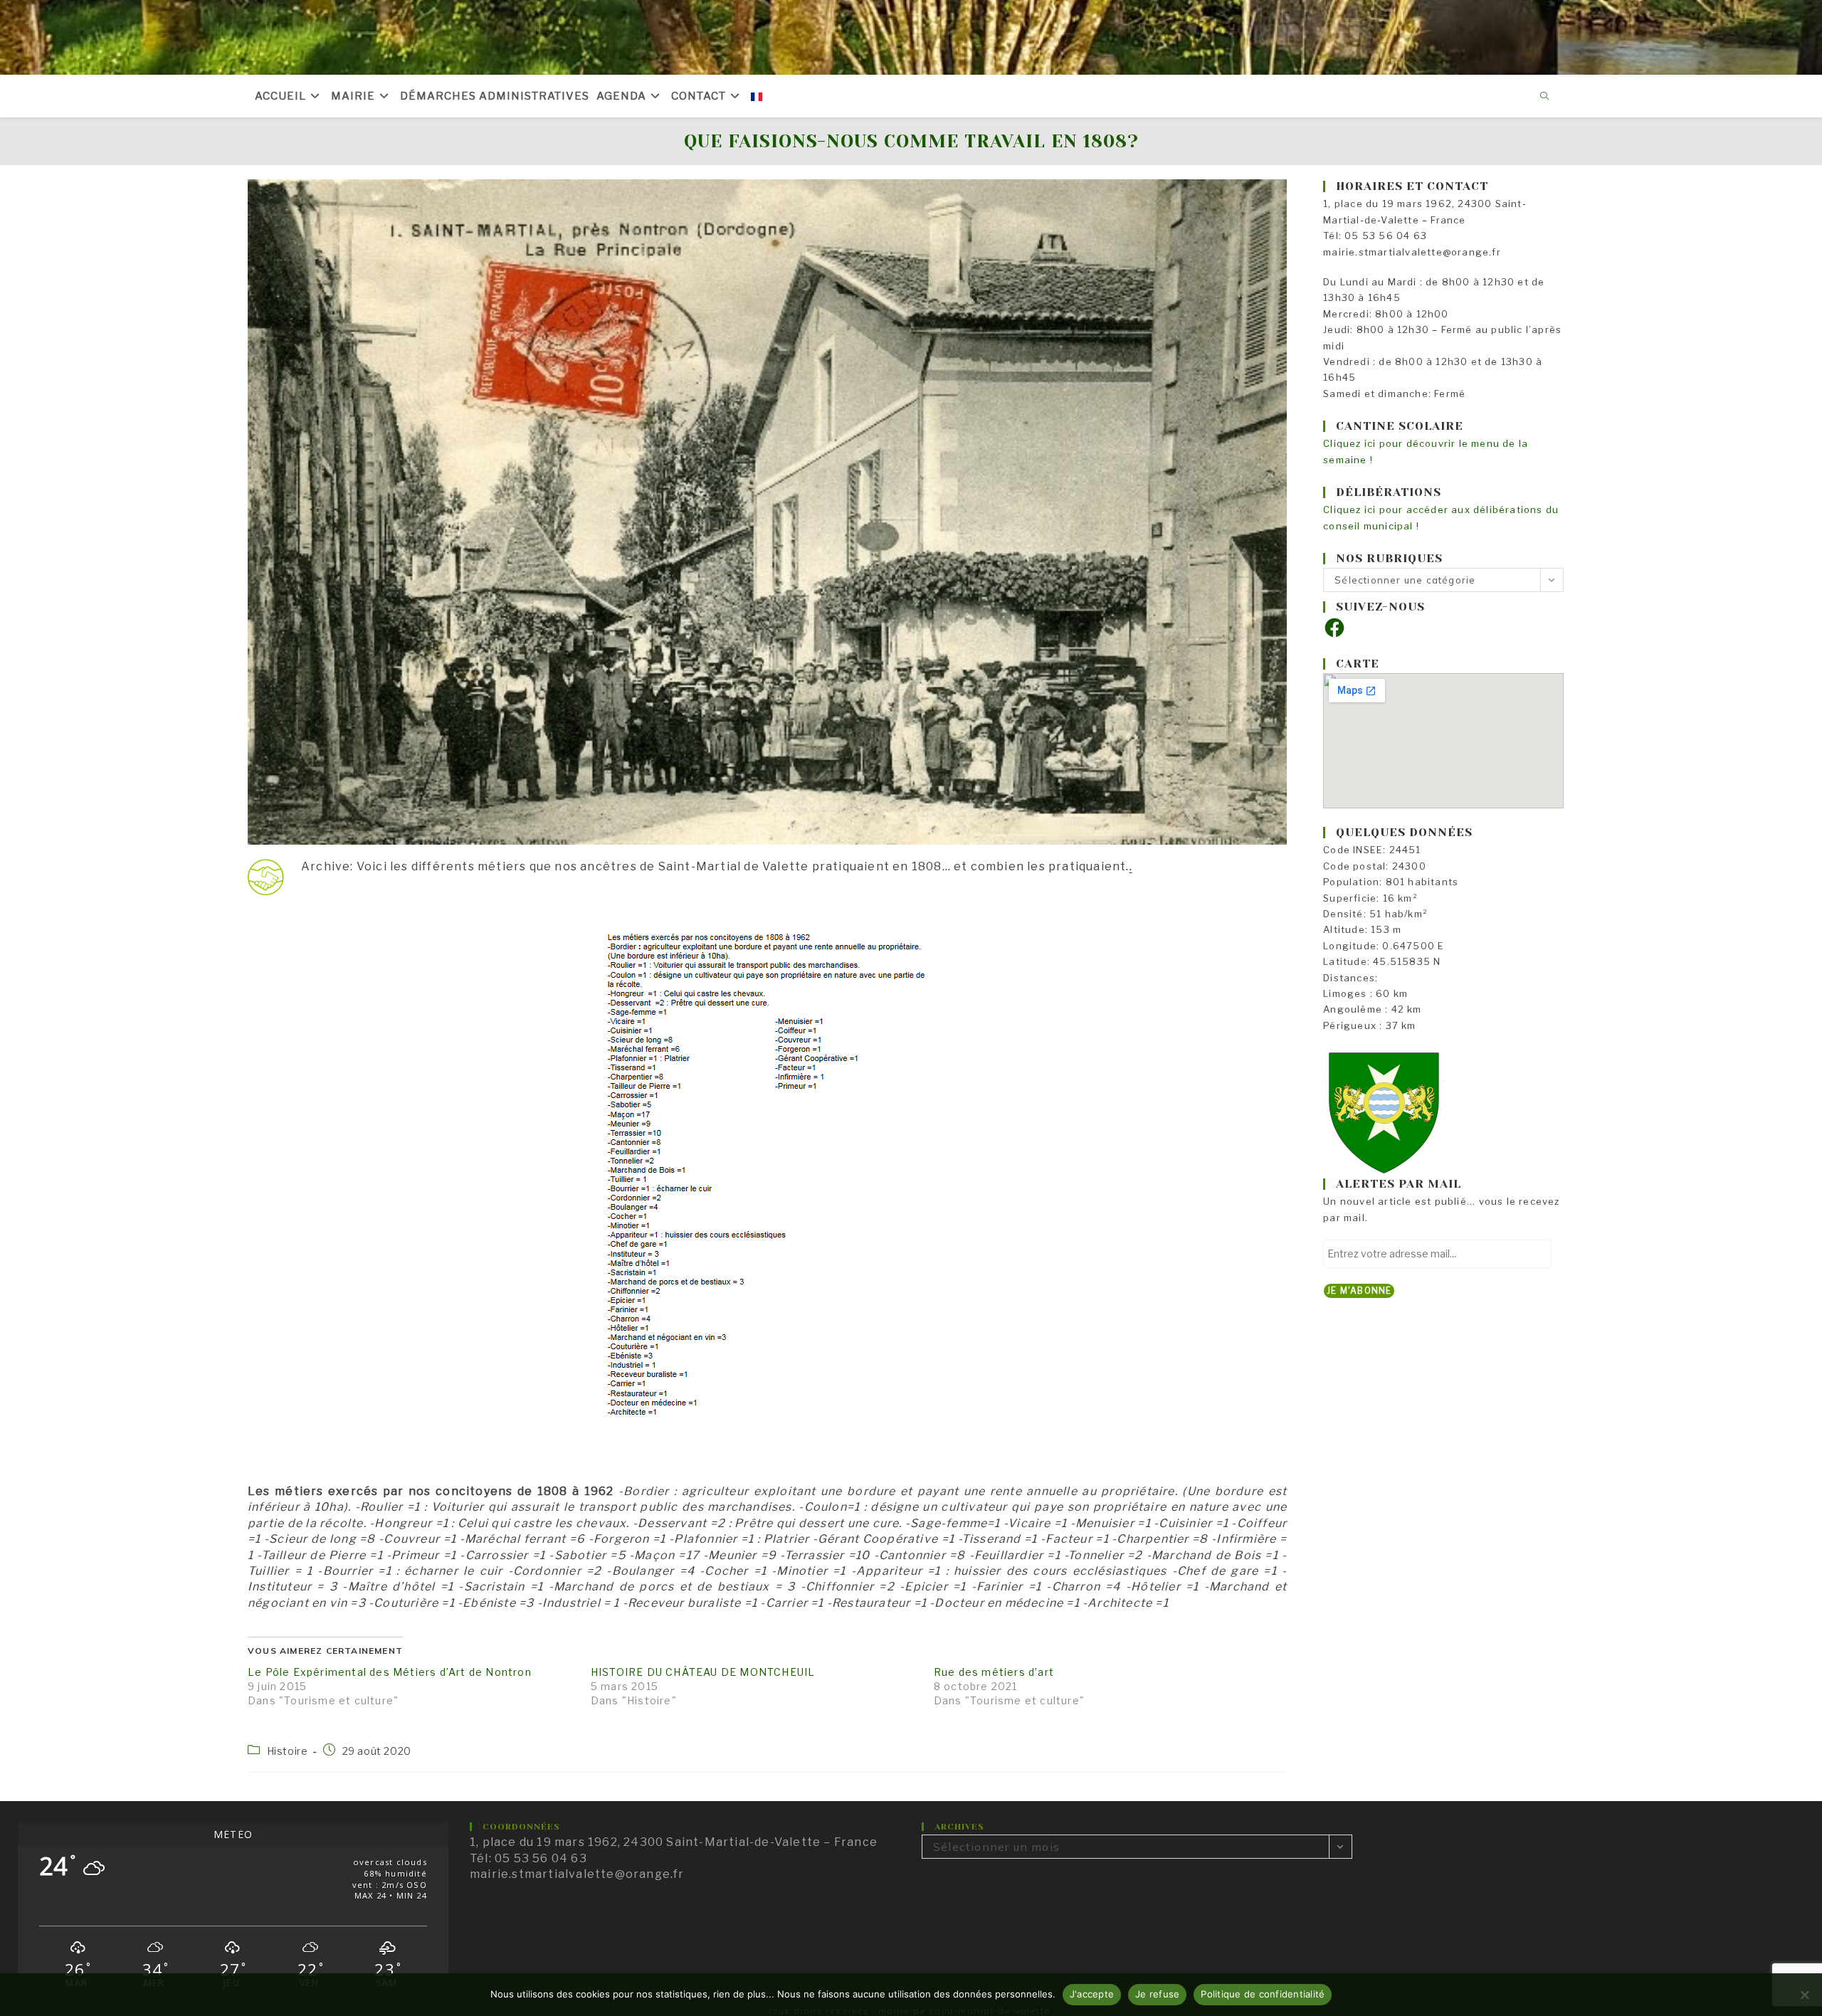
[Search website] (1545, 97)
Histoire (288, 1751)
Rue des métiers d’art (994, 1672)
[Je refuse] (1804, 1995)
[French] (757, 96)
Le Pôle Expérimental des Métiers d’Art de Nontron (390, 1672)
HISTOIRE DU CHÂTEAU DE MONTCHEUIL (703, 1672)
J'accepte (1092, 1994)
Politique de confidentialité (1263, 1994)
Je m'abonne (1359, 1291)
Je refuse (1157, 1994)
